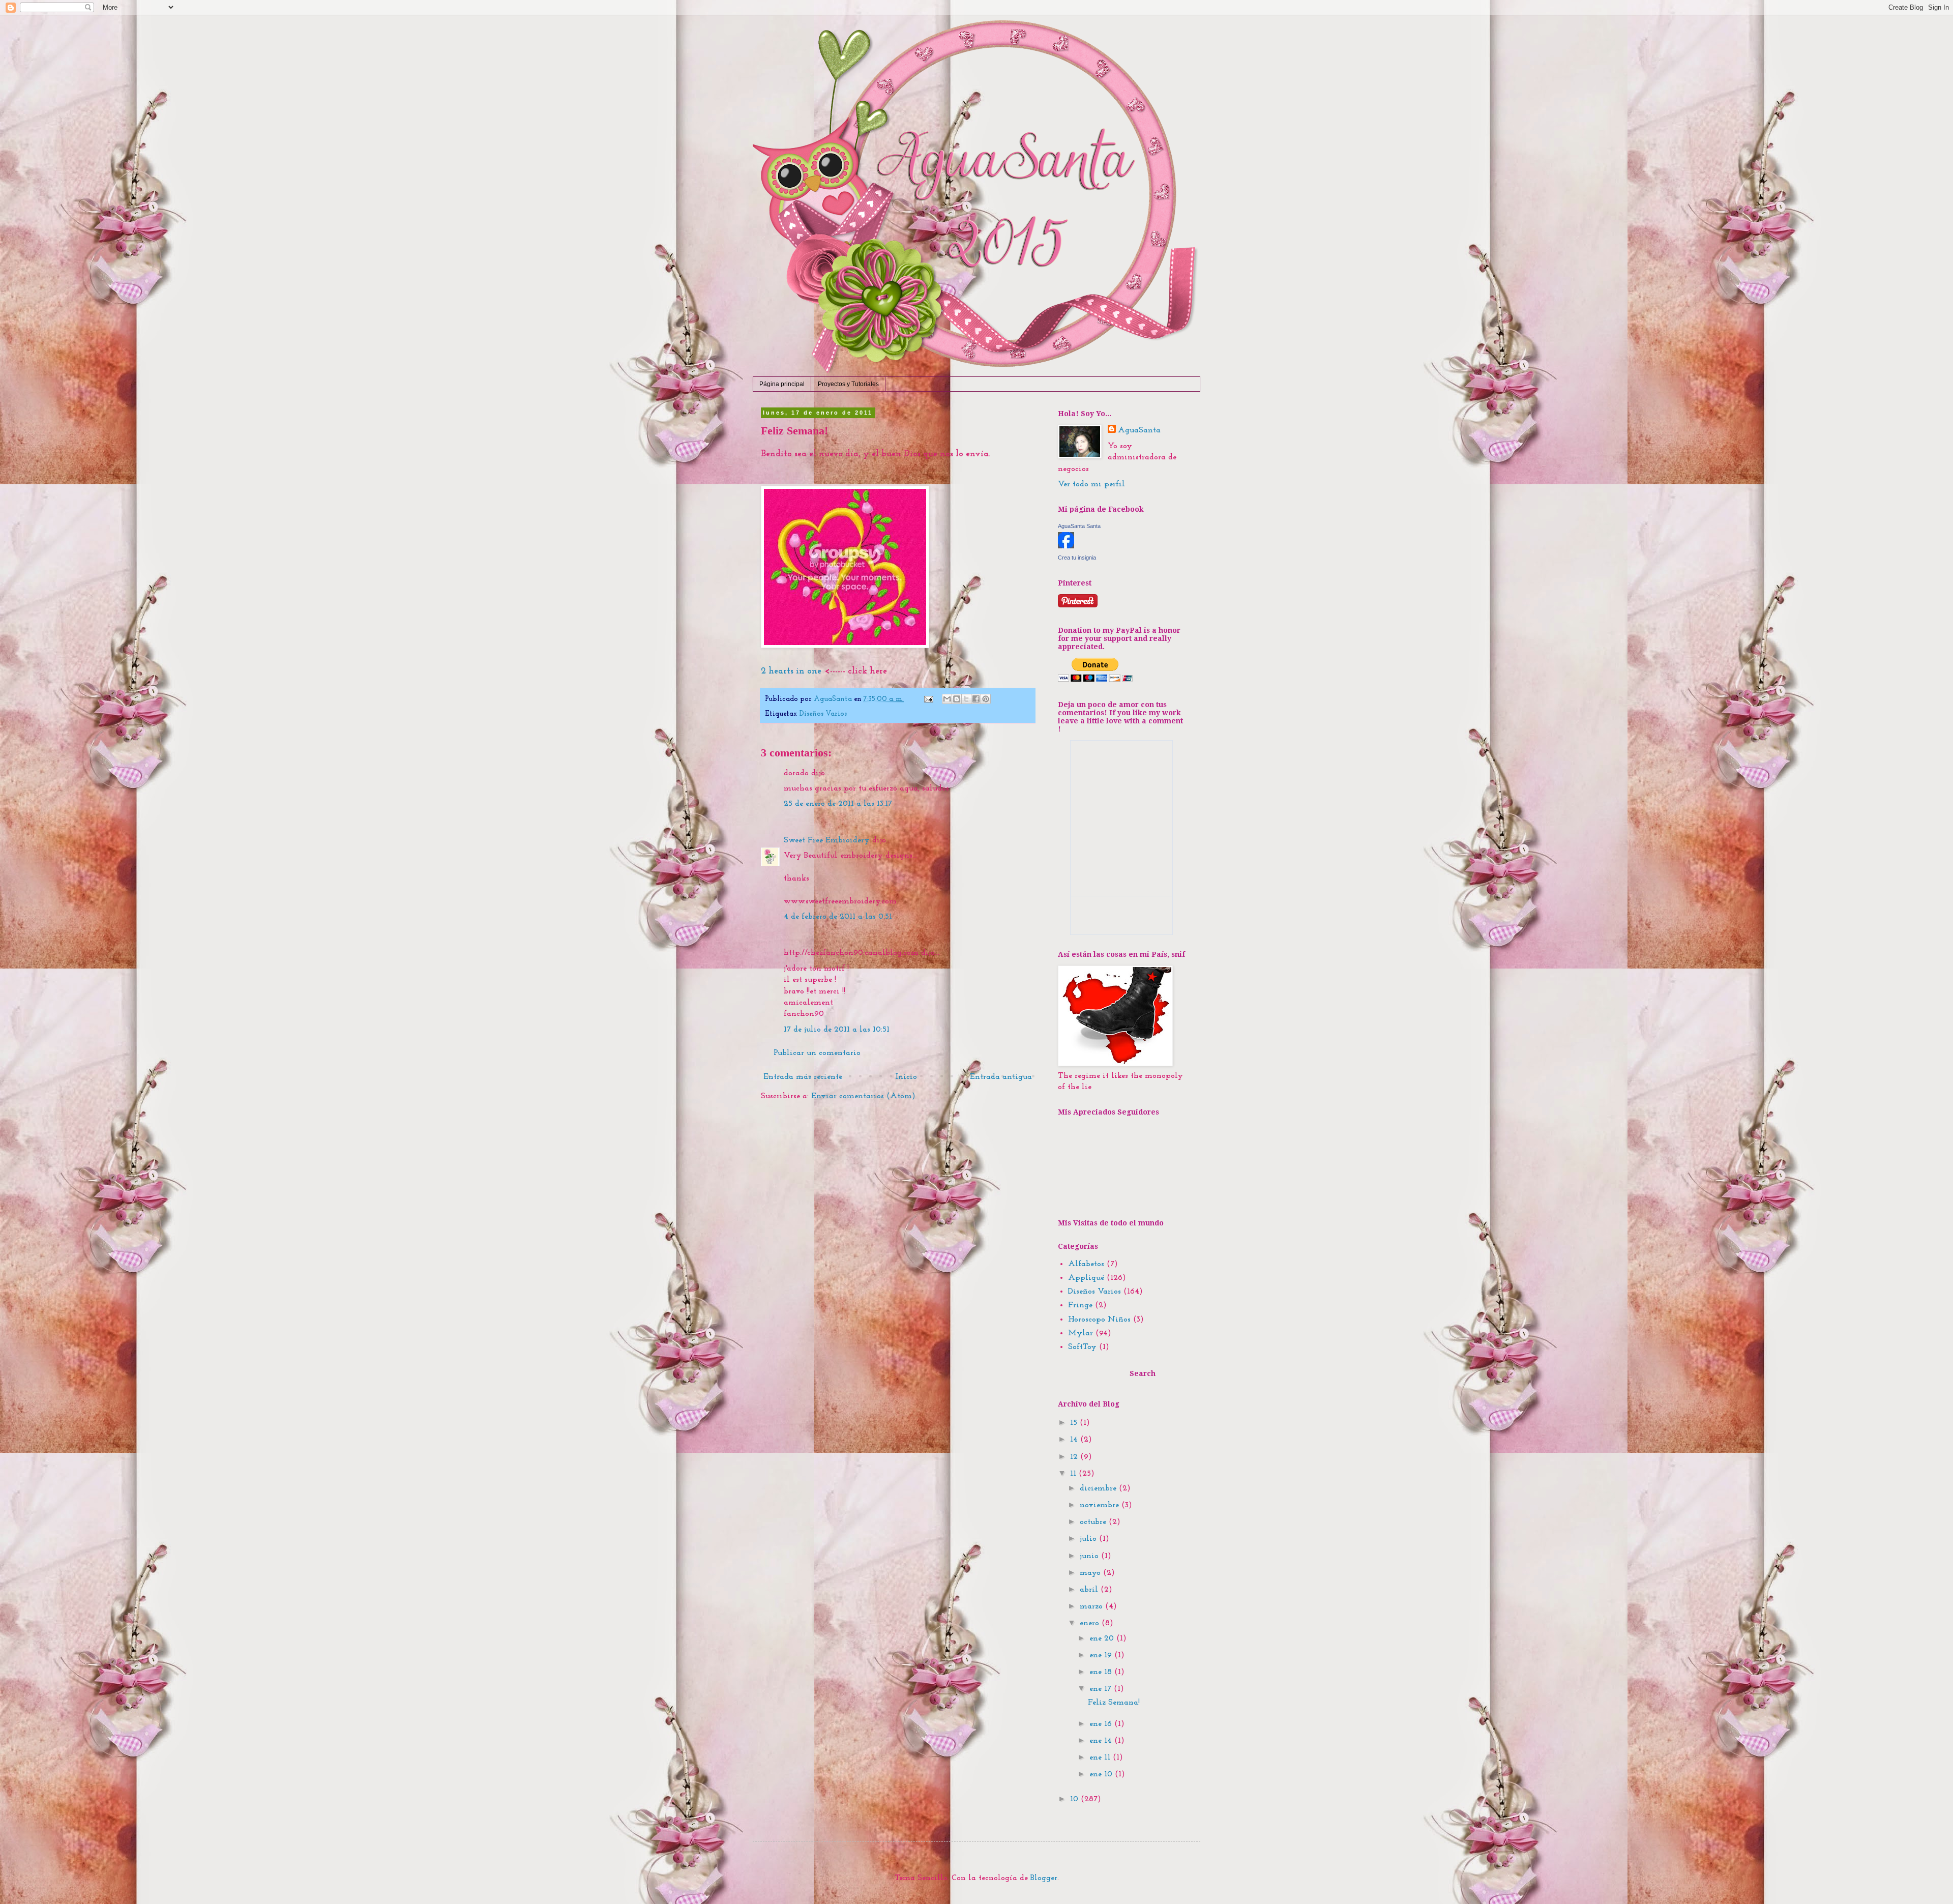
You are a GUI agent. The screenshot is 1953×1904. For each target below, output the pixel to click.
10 (1075, 1799)
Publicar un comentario (817, 1053)
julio (1089, 1539)
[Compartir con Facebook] (976, 699)
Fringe (1080, 1305)
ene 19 (1102, 1655)
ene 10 (1102, 1774)
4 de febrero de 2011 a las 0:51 (838, 917)
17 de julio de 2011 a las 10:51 (837, 1030)
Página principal (782, 384)
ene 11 (1101, 1757)
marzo (1092, 1606)
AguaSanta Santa (1079, 526)
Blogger (1044, 1878)
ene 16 (1102, 1724)
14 (1075, 1440)
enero (1091, 1623)
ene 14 (1102, 1741)
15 (1075, 1423)
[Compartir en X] (966, 699)
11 (1074, 1474)
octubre (1094, 1522)
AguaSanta (1139, 430)
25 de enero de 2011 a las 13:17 (838, 804)
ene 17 (1102, 1689)
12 (1075, 1457)
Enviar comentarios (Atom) (863, 1096)
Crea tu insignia (1077, 558)
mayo (1091, 1573)
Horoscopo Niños (1099, 1320)
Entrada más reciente (803, 1077)
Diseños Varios (823, 714)
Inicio (906, 1077)
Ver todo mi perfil (1091, 484)
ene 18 (1102, 1672)
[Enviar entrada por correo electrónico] (928, 699)
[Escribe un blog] (957, 699)
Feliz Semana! (1114, 1703)
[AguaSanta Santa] (1066, 546)
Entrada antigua (1001, 1077)
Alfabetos (1086, 1264)
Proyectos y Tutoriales (848, 384)
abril (1090, 1590)
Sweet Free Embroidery (827, 840)
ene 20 (1103, 1638)
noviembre (1101, 1505)
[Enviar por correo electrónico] (947, 699)
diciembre (1099, 1488)
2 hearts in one (791, 671)
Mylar (1081, 1333)
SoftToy (1082, 1347)
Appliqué (1086, 1278)
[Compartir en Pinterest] (986, 699)
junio (1090, 1556)
